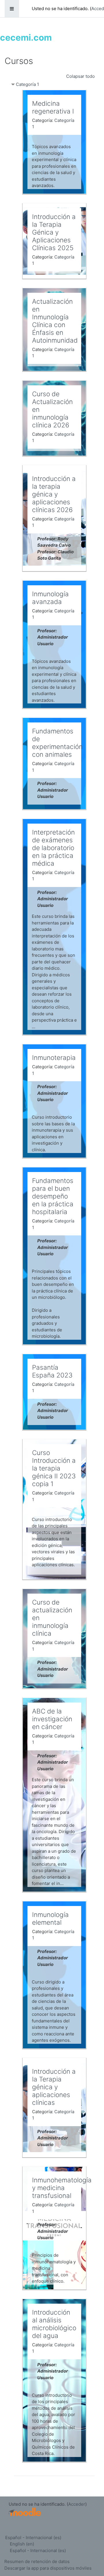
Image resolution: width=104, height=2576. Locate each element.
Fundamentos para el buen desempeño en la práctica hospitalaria (53, 1196)
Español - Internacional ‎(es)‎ (33, 2538)
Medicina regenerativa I (53, 107)
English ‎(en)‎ (22, 2544)
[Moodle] (25, 2512)
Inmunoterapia (54, 1057)
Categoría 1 (27, 84)
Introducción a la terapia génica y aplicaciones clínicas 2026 (54, 494)
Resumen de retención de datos (37, 2561)
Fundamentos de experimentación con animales (57, 743)
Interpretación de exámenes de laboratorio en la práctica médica (53, 848)
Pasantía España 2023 (52, 1371)
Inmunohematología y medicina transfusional (62, 2188)
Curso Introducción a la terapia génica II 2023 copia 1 (54, 1468)
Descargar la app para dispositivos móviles (48, 2568)
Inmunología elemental (50, 1918)
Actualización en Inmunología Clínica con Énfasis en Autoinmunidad (55, 321)
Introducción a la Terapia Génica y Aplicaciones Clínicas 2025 (54, 232)
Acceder (77, 2504)
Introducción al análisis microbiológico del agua (54, 2324)
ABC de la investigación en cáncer (52, 1719)
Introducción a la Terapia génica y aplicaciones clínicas (54, 2087)
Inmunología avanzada (50, 598)
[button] (91, 2548)
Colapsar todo (80, 76)
